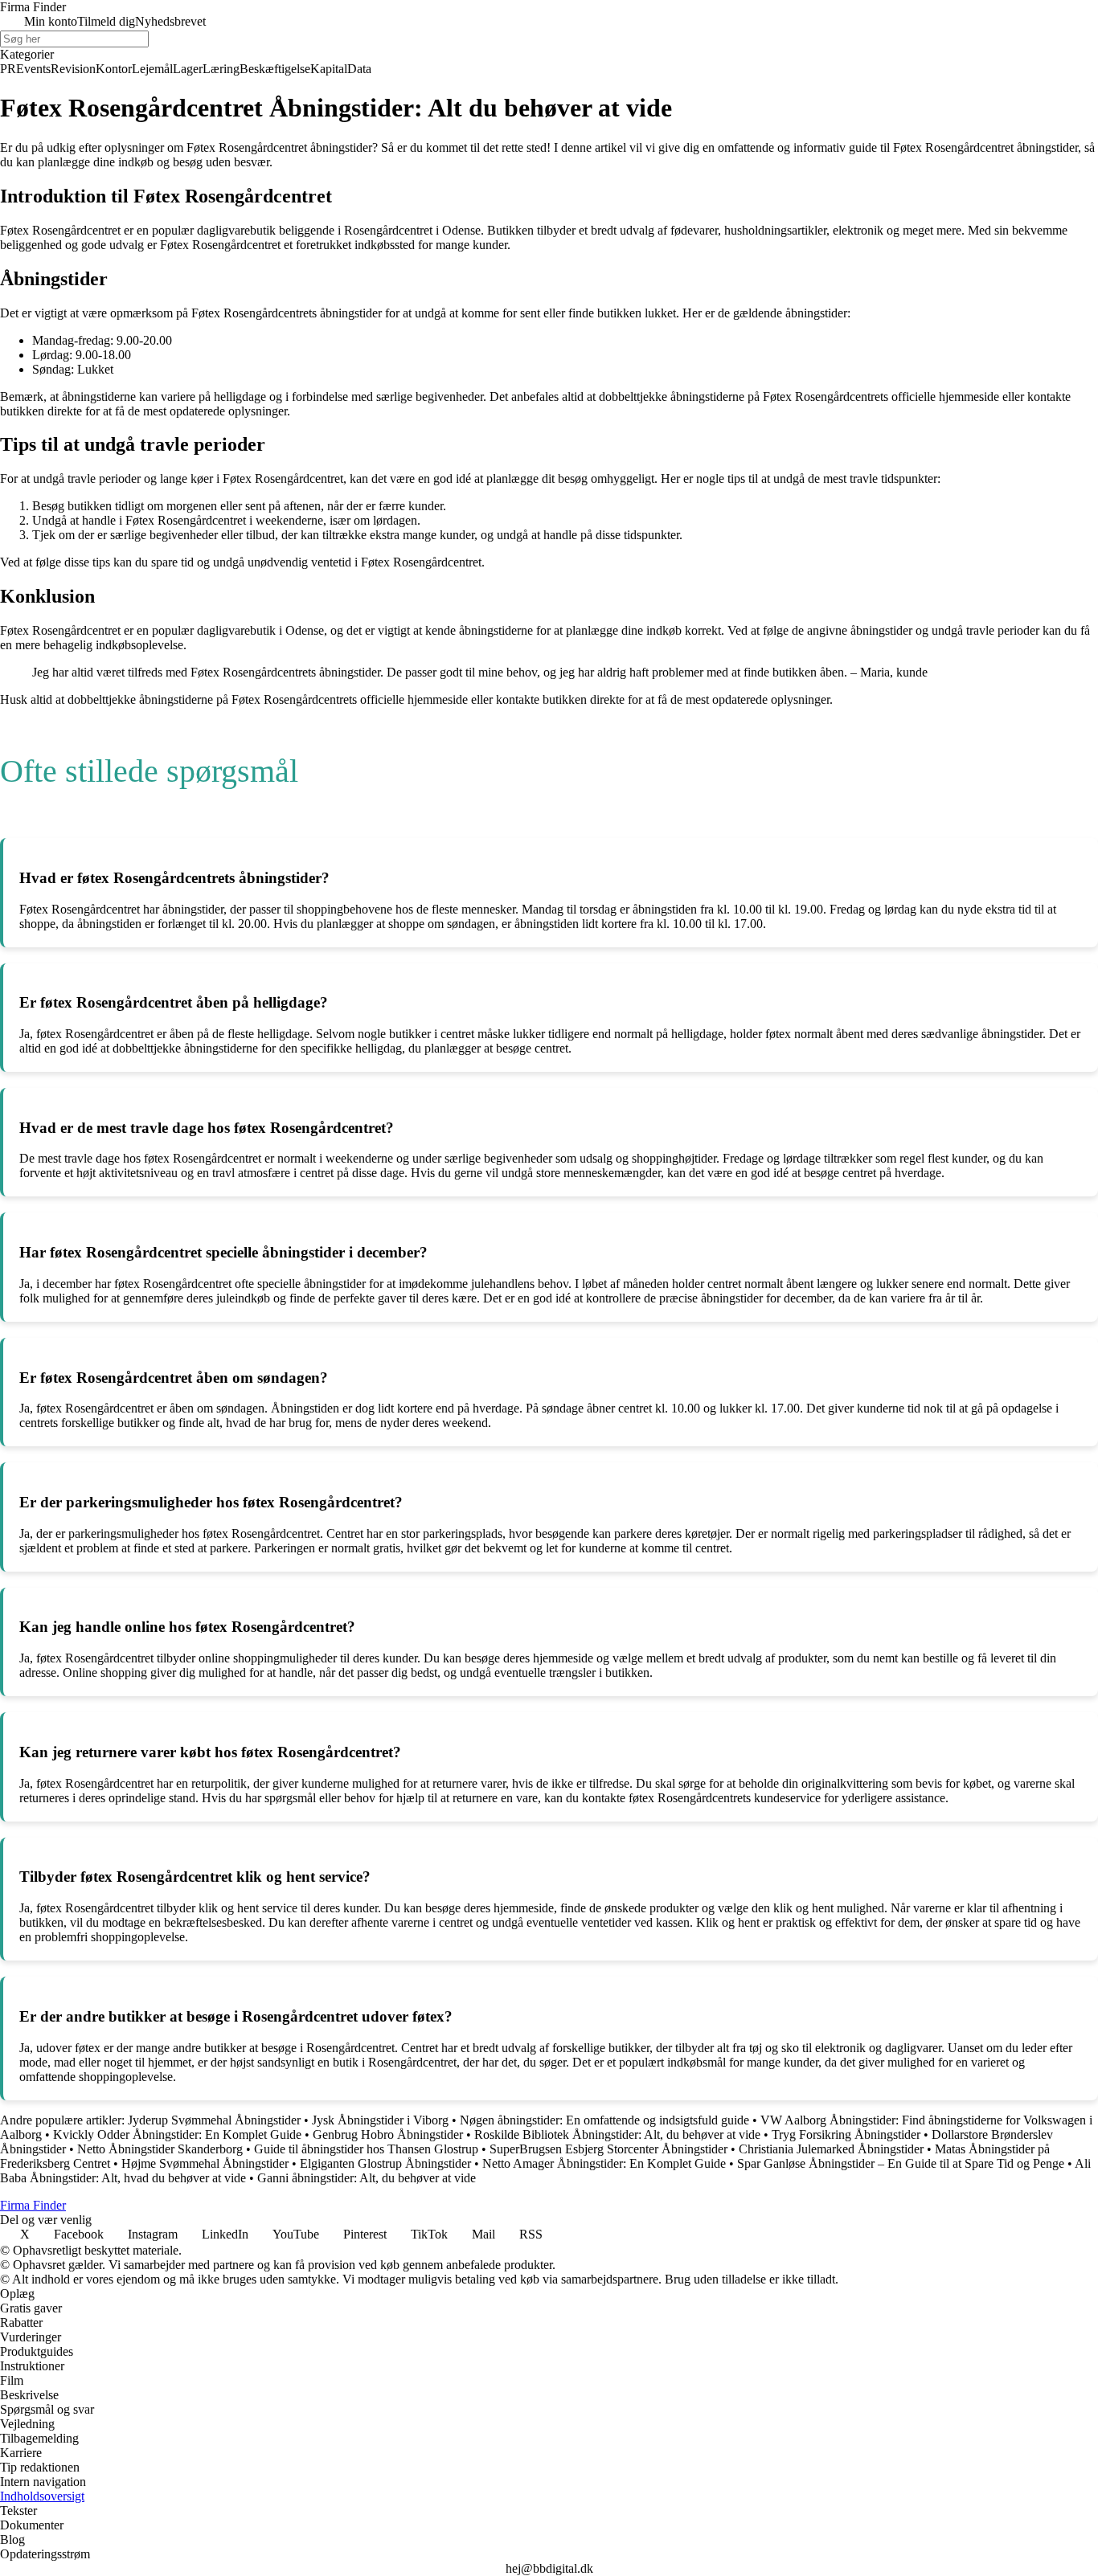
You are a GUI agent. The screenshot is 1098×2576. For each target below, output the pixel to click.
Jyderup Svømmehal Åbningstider (214, 2120)
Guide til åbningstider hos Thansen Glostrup (366, 2149)
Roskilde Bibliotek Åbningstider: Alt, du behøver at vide (617, 2134)
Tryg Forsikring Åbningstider (846, 2134)
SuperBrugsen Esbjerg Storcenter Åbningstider (608, 2149)
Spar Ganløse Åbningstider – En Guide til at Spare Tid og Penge (901, 2163)
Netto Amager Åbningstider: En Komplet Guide (604, 2163)
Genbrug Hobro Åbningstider (388, 2134)
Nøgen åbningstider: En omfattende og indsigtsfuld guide (604, 2120)
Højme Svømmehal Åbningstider (205, 2163)
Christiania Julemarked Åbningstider (831, 2149)
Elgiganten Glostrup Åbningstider (385, 2163)
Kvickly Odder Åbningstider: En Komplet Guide (177, 2134)
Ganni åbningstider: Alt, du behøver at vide (367, 2178)
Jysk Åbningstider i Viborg (380, 2120)
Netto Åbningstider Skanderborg (160, 2149)
